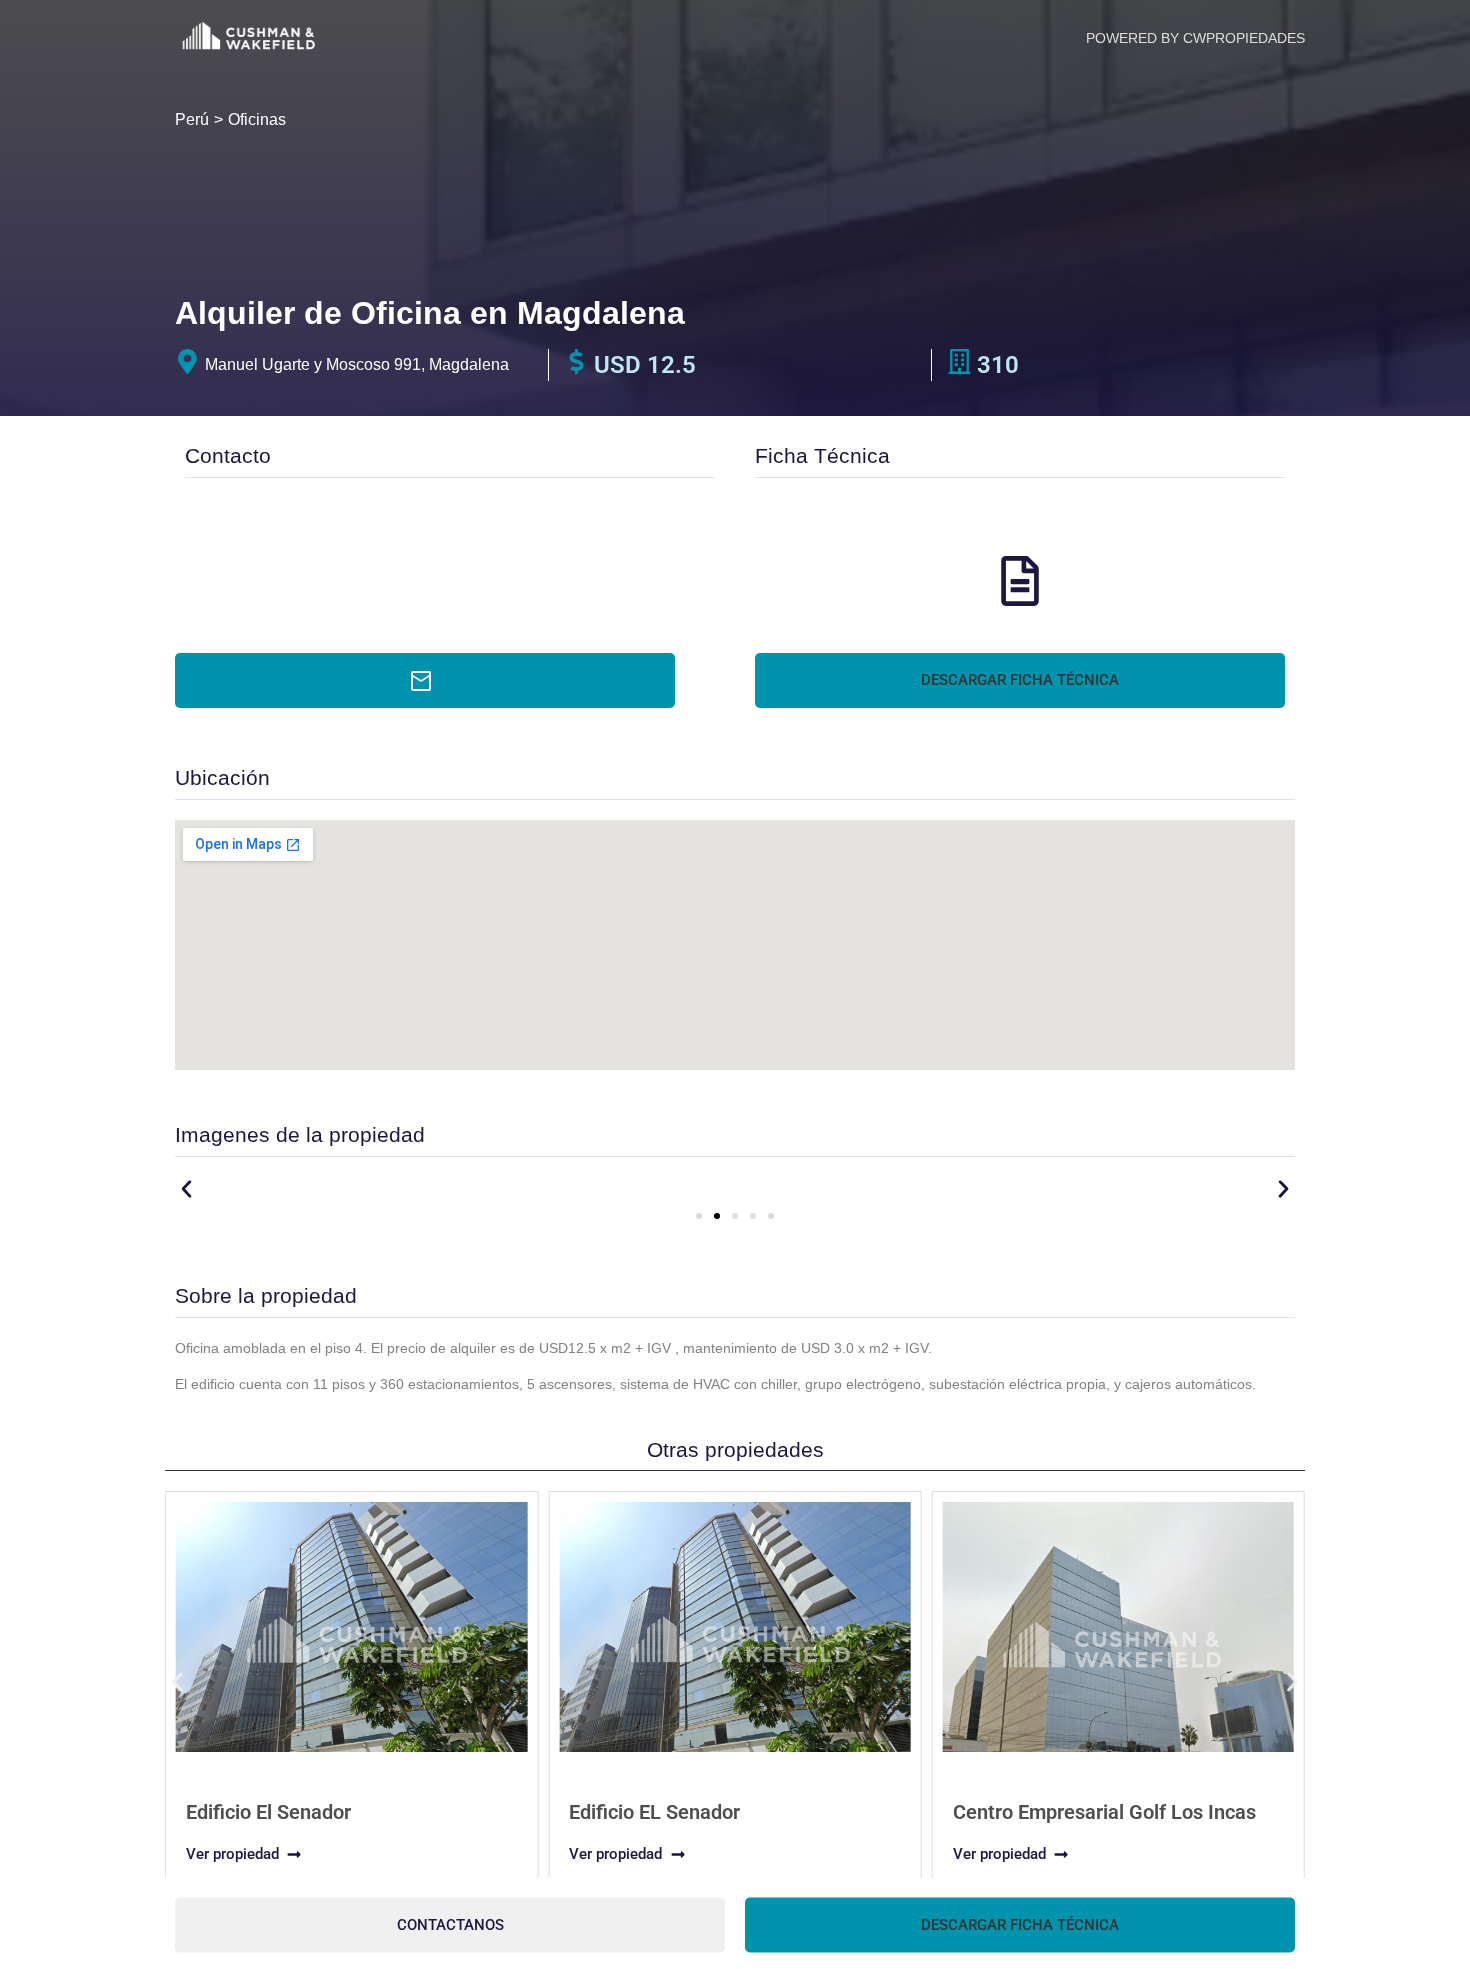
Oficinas (257, 119)
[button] (1020, 680)
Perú (192, 119)
